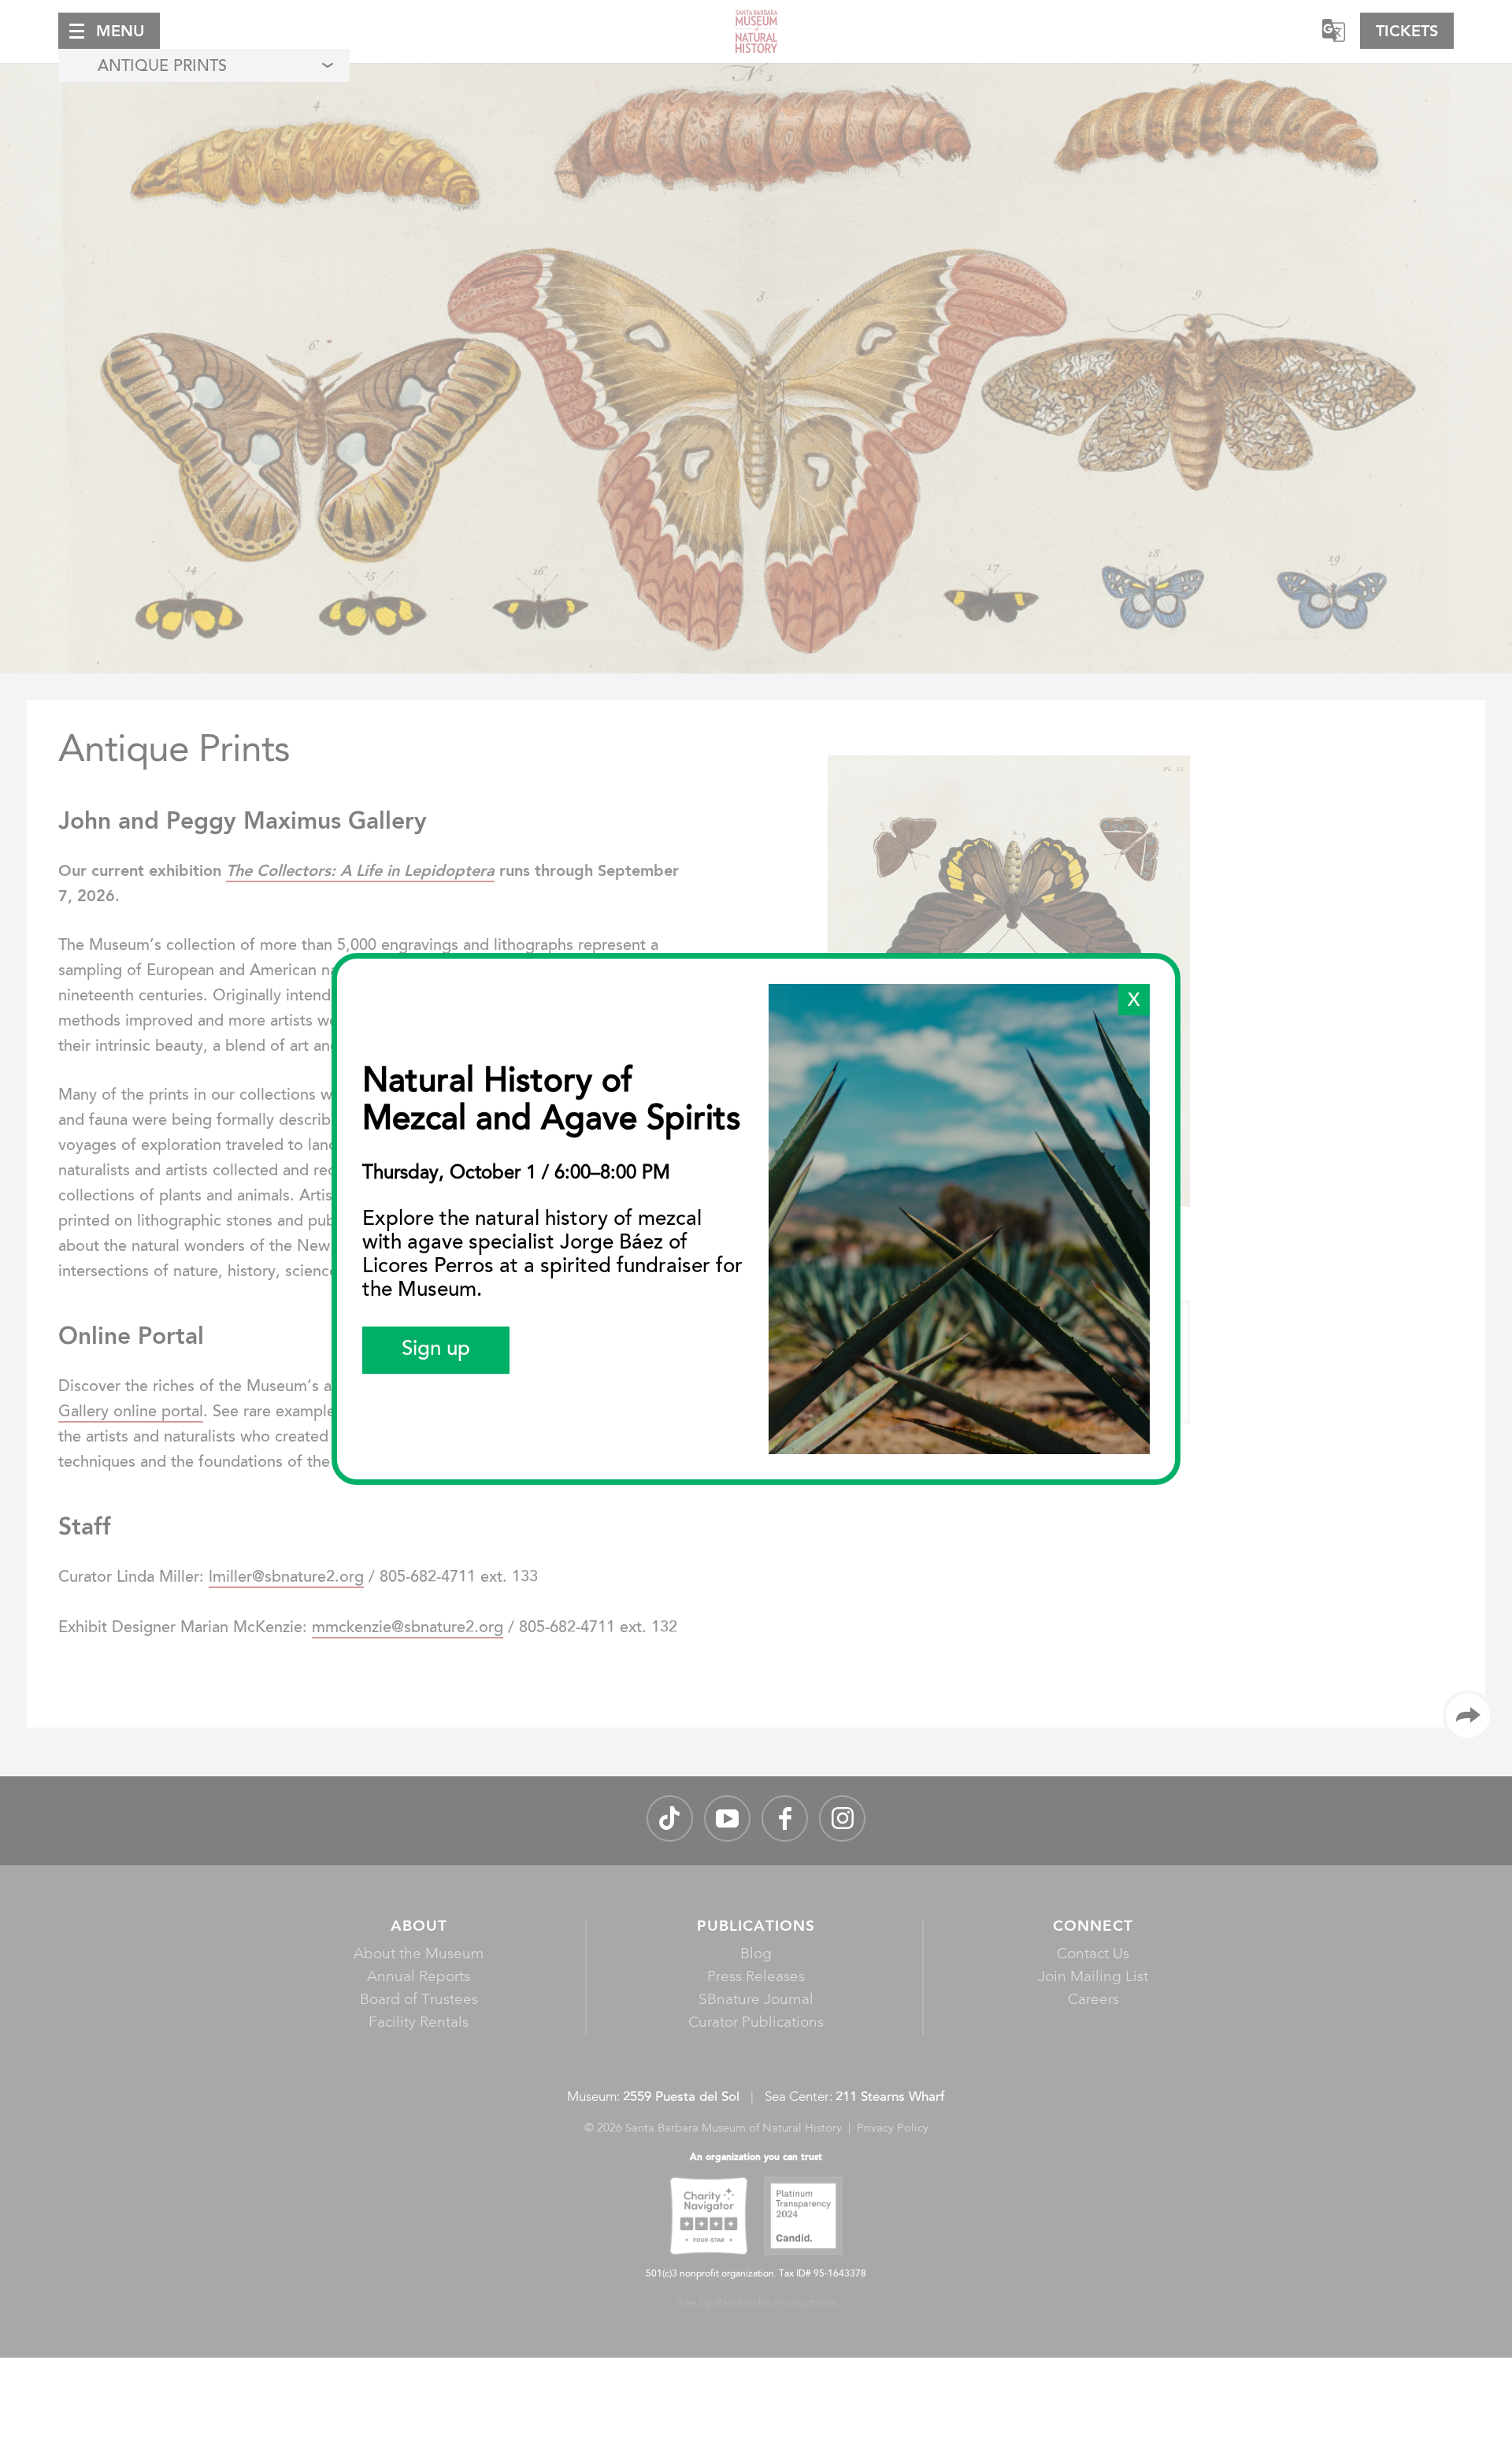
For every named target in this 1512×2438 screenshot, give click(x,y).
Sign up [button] (436, 1350)
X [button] (1134, 1001)
